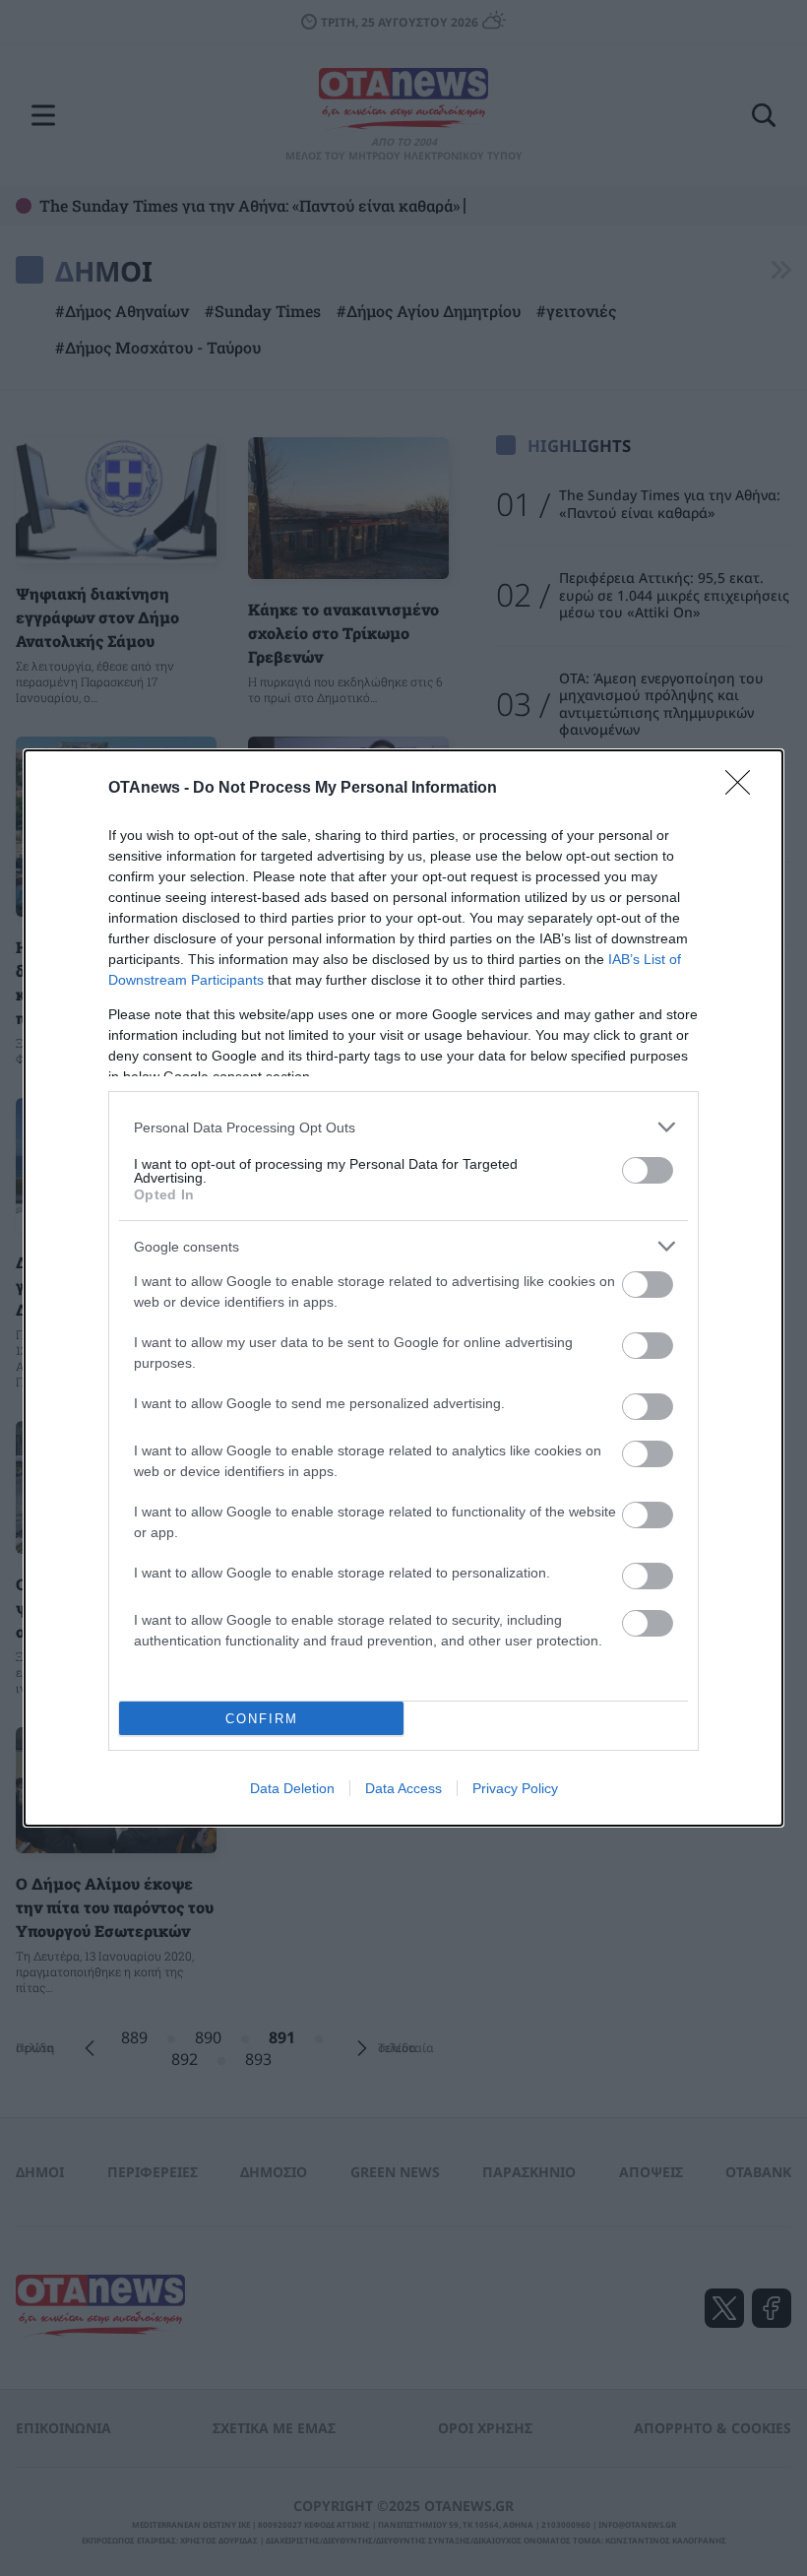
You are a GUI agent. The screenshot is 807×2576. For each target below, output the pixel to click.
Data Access (403, 1788)
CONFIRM (262, 1719)
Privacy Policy (515, 1788)
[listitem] (403, 1127)
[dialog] (403, 1288)
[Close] (744, 789)
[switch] (648, 1170)
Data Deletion (292, 1788)
